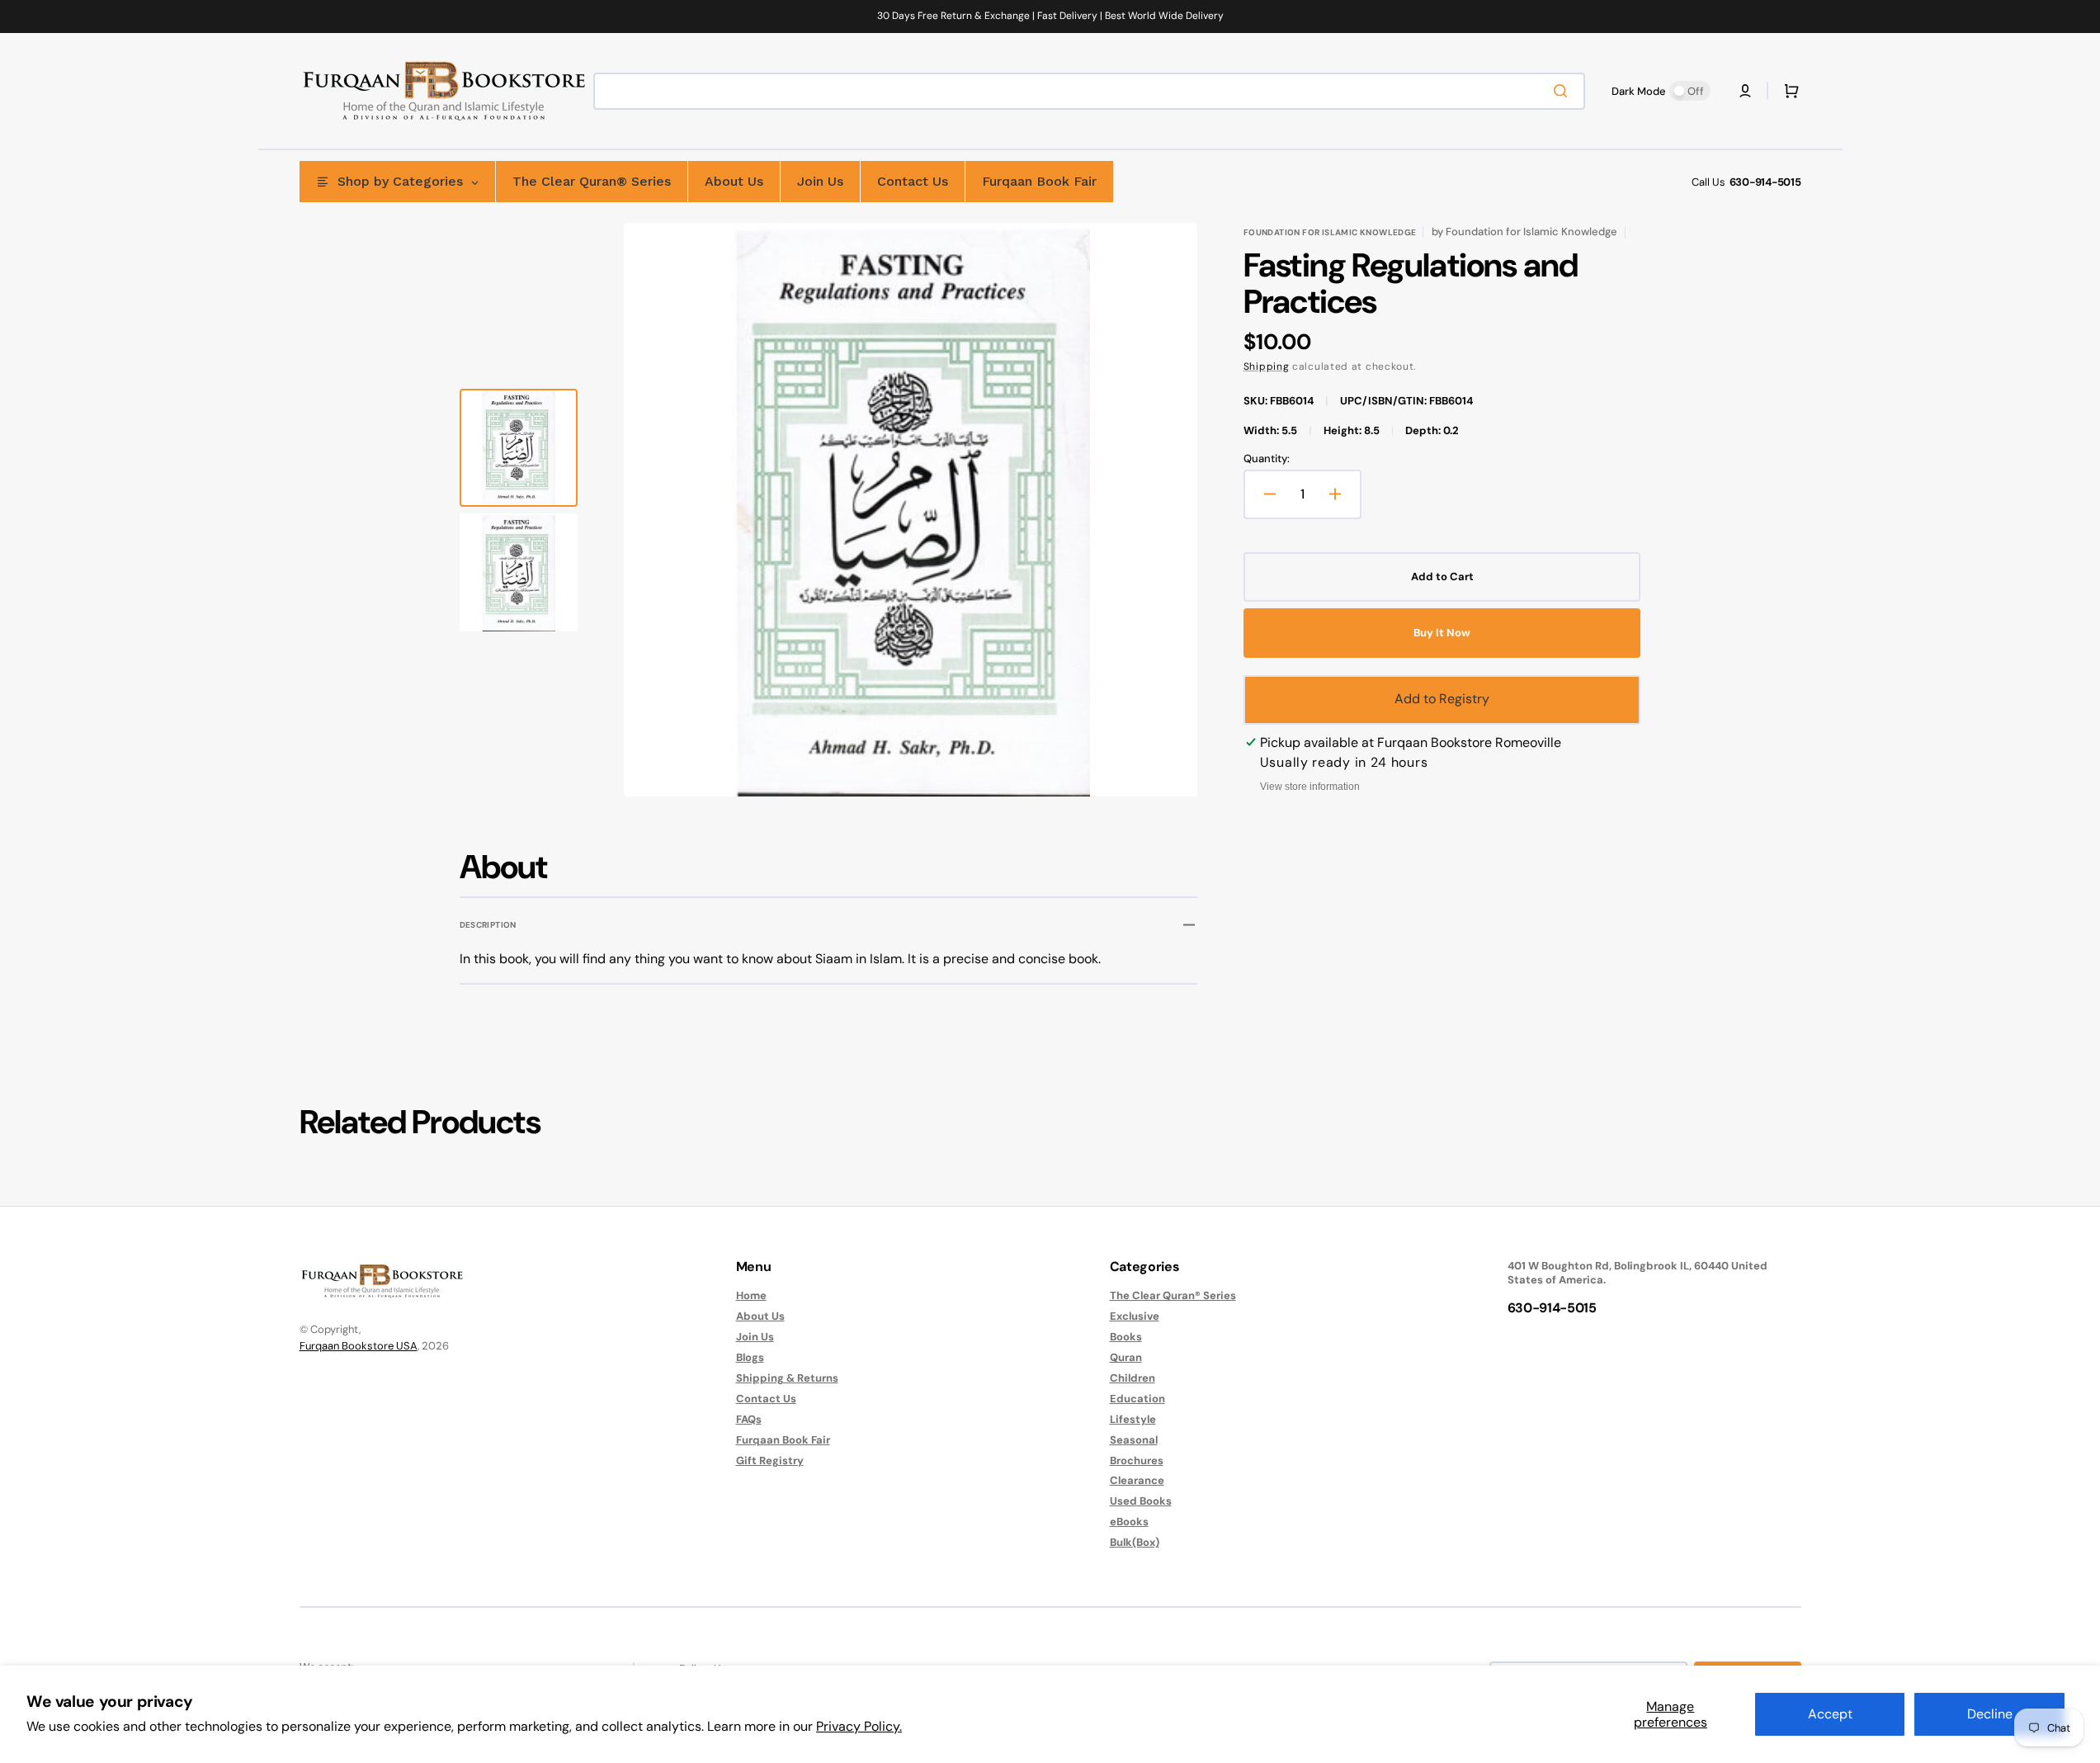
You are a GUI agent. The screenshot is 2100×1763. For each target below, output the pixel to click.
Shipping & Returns (787, 1378)
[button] (1745, 91)
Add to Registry (1442, 699)
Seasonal (1134, 1440)
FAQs (749, 1419)
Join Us (755, 1337)
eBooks (1129, 1522)
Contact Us (766, 1399)
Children (1133, 1378)
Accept (1830, 1714)
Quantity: (1267, 459)
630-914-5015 (1765, 182)
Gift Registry (770, 1461)
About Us (760, 1316)
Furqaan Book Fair (783, 1440)
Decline (1990, 1714)
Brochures (1137, 1461)
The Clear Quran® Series (1173, 1296)
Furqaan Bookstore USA (359, 1346)
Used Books (1141, 1501)
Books (1126, 1337)
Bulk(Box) (1135, 1542)
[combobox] (1089, 91)
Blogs (750, 1357)
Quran (1126, 1357)
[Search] (1564, 91)
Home (751, 1296)
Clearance (1137, 1480)
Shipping (1267, 366)
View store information (1310, 787)
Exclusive (1135, 1316)
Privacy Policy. (859, 1726)
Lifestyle (1133, 1419)
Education (1137, 1399)
